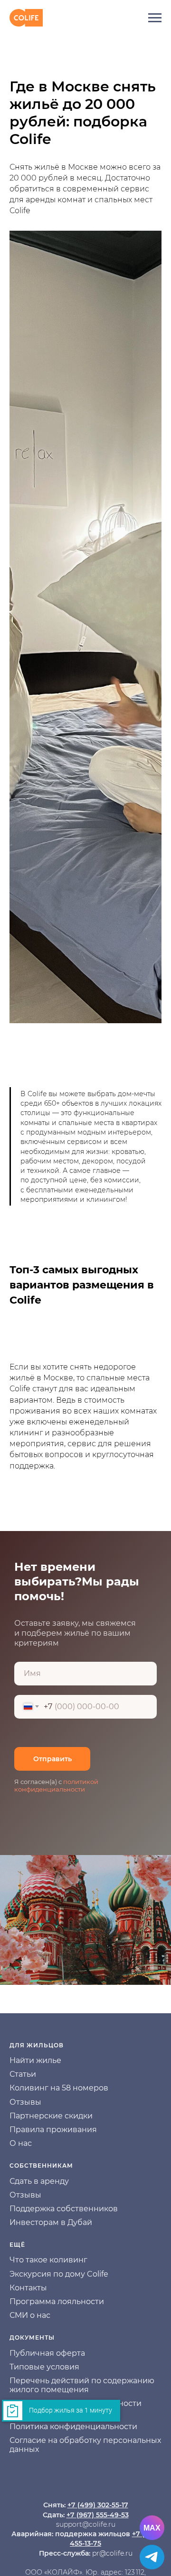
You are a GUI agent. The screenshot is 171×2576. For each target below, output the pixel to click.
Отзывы (25, 2102)
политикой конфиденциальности (56, 1785)
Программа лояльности (57, 2301)
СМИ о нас (30, 2315)
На (15, 2060)
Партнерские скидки (51, 2116)
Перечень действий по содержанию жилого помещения (82, 2385)
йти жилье (41, 2060)
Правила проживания (53, 2130)
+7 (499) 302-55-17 (98, 2505)
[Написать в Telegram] (152, 2557)
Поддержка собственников (64, 2209)
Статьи (23, 2074)
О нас (21, 2143)
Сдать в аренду (39, 2181)
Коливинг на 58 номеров (59, 2088)
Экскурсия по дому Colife (59, 2274)
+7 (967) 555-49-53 (98, 2515)
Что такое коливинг (48, 2260)
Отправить (52, 1759)
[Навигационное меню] (155, 18)
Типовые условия (44, 2367)
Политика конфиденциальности (73, 2427)
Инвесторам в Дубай (51, 2222)
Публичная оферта (47, 2353)
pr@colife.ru (112, 2553)
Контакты (28, 2288)
